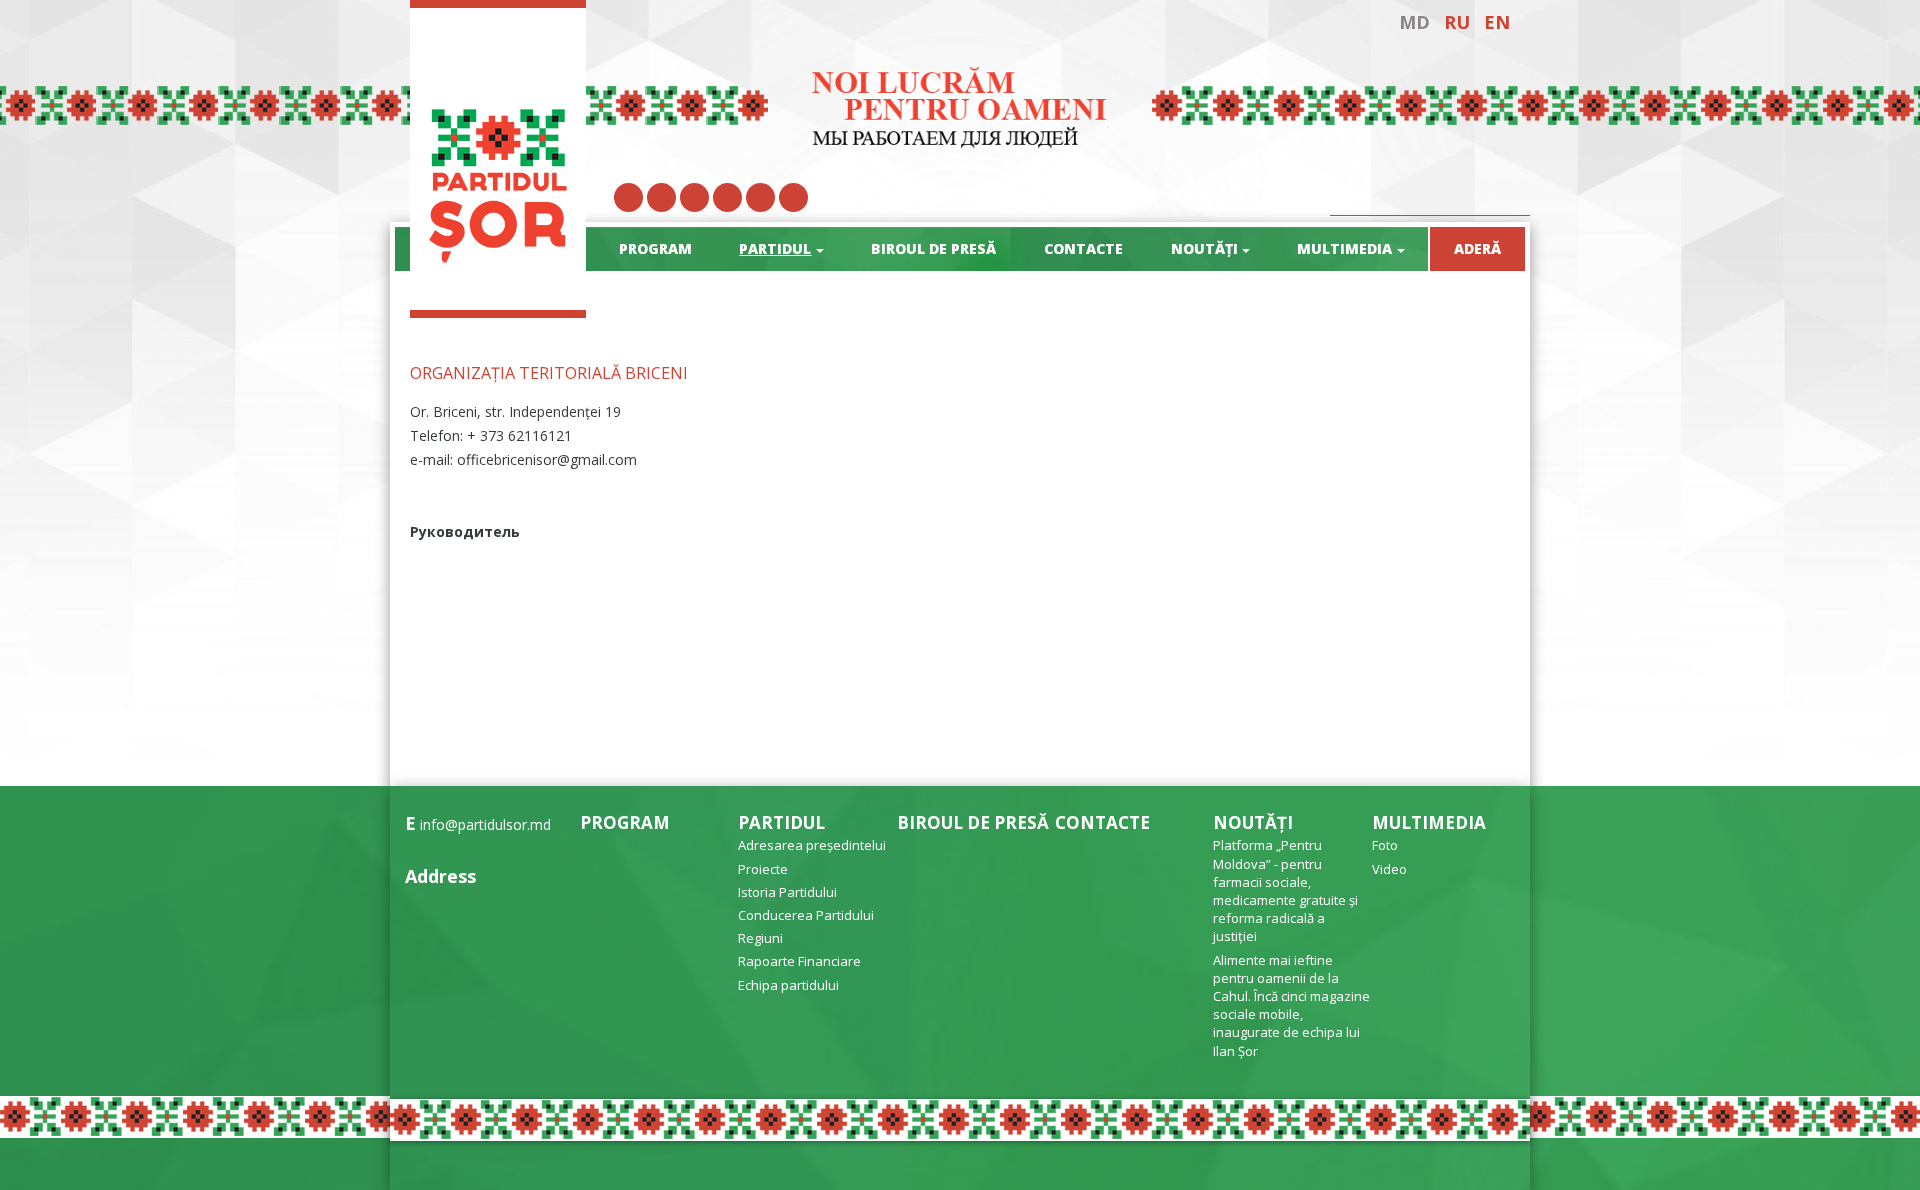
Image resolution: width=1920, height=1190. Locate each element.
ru (1457, 22)
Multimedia (1429, 822)
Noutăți (1253, 822)
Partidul (781, 822)
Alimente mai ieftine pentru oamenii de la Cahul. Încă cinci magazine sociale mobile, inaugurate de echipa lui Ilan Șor (1291, 1005)
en (1497, 22)
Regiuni (760, 938)
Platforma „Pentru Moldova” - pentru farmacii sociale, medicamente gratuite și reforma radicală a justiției (1285, 890)
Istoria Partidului (787, 892)
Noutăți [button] (1204, 248)
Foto (1385, 845)
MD (1414, 22)
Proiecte (763, 869)
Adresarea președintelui (812, 845)
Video (1389, 869)
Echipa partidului (788, 985)
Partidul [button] (775, 248)
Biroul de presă (933, 248)
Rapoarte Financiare (799, 961)
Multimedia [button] (1344, 248)
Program (655, 248)
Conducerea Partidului (806, 915)
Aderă (1477, 248)
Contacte (1083, 248)
